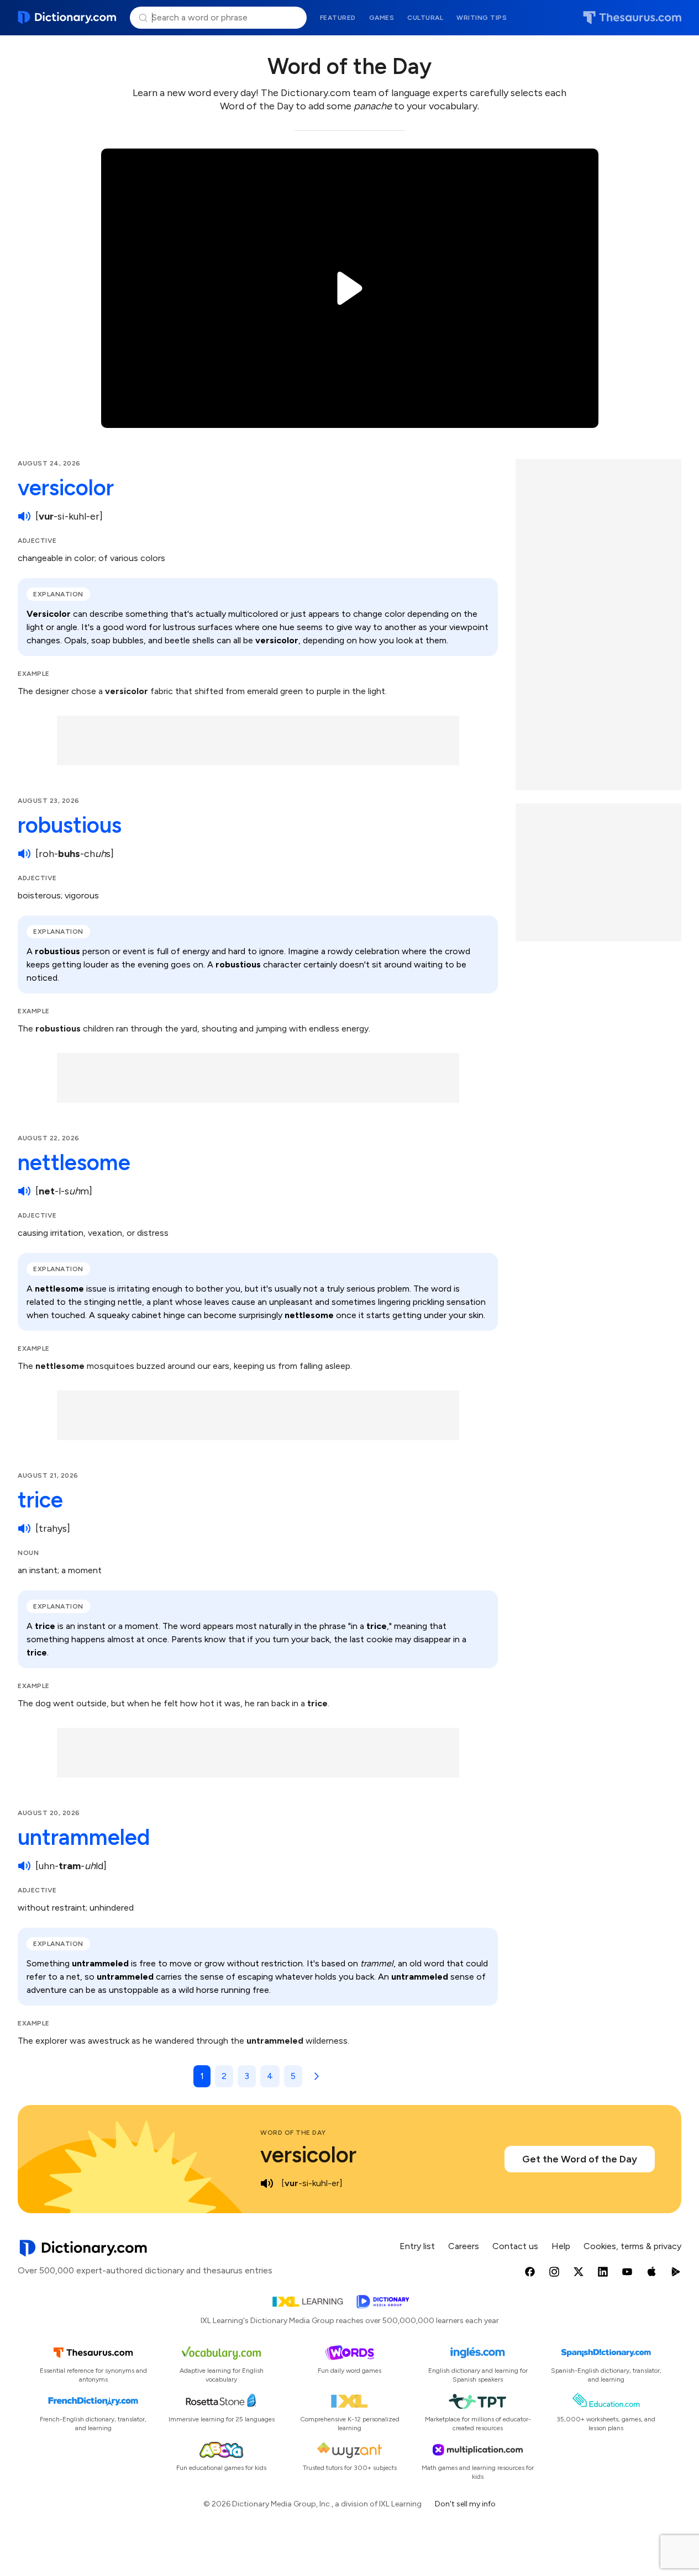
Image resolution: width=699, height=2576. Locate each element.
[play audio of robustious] (24, 854)
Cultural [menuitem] (425, 18)
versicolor (66, 488)
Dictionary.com (67, 18)
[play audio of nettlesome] (24, 1191)
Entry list (417, 2246)
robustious (70, 825)
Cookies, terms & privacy (632, 2246)
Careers (464, 2246)
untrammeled (84, 1837)
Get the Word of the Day (580, 2159)
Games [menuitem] (382, 18)
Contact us (515, 2246)
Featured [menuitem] (338, 18)
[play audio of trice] (24, 1528)
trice (40, 1500)
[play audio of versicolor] (24, 516)
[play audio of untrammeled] (24, 1866)
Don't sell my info (465, 2504)
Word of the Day (293, 2133)
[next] (314, 2076)
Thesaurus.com (632, 18)
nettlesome (74, 1162)
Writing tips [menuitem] (482, 18)
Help (561, 2246)
